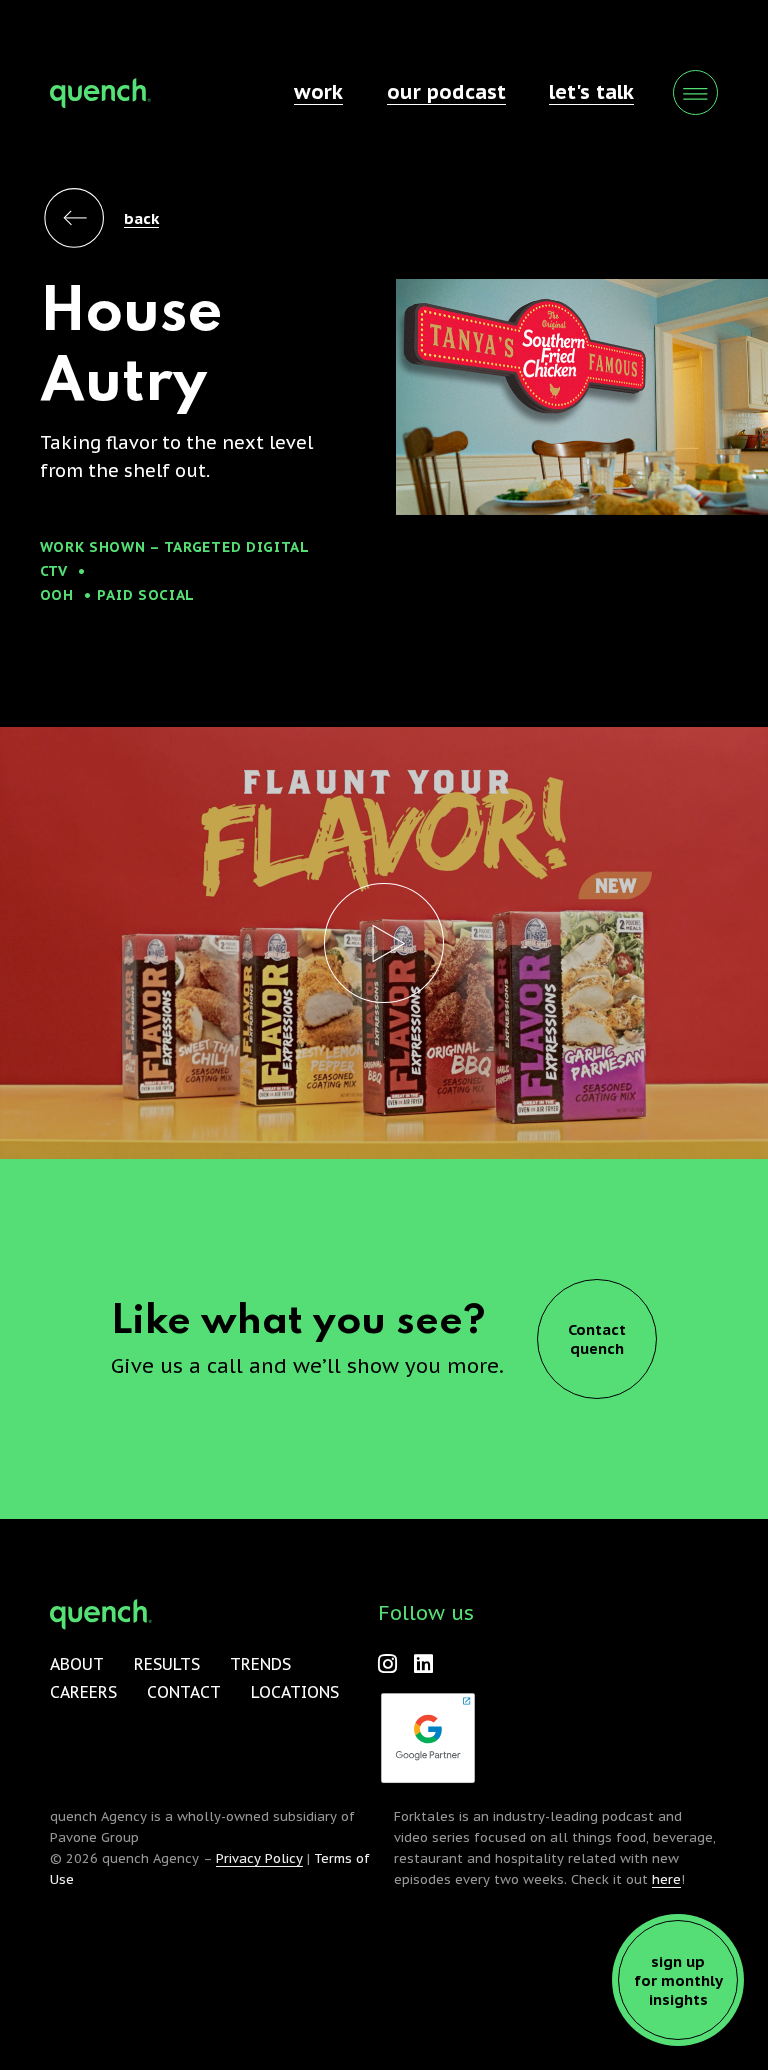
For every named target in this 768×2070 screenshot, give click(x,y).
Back (141, 219)
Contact (184, 1692)
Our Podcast (446, 92)
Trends (260, 1664)
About (77, 1664)
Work (318, 92)
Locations (295, 1692)
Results (167, 1664)
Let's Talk (591, 92)
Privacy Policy (259, 1858)
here (666, 1879)
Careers (83, 1692)
